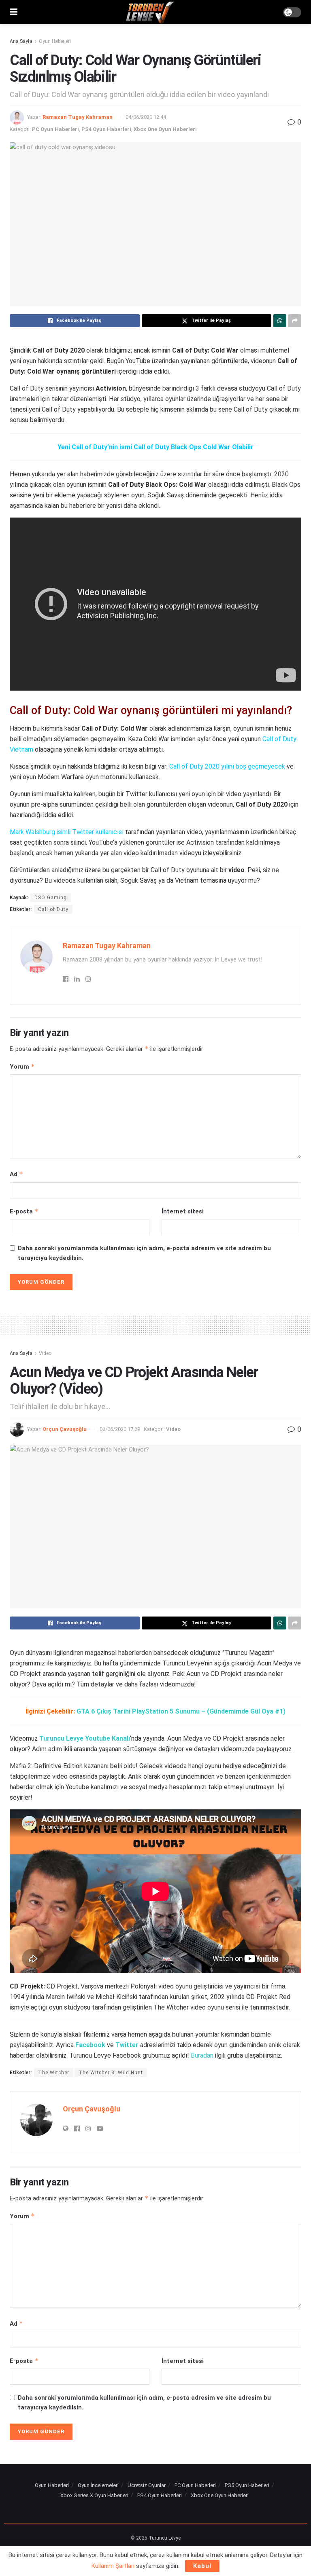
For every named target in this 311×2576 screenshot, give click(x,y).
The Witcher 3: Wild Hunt (111, 2073)
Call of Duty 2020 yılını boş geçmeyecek (227, 766)
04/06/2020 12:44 (146, 117)
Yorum (22, 1066)
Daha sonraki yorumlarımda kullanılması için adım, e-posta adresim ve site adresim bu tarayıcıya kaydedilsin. (144, 1253)
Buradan (202, 2055)
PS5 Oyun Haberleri (247, 2485)
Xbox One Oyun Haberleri (165, 129)
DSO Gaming (51, 898)
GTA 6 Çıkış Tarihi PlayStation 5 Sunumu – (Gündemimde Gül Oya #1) (181, 1711)
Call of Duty (53, 909)
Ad (16, 1174)
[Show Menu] (14, 12)
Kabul (202, 2566)
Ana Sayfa (21, 41)
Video (45, 1353)
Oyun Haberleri (55, 41)
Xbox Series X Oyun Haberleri (94, 2495)
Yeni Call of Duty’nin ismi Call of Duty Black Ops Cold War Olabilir (155, 447)
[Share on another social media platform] (295, 321)
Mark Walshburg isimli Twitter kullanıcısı (67, 832)
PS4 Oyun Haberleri (106, 129)
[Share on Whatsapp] (280, 321)
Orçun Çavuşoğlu (65, 1429)
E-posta (24, 1211)
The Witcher (54, 2073)
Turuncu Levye (165, 2538)
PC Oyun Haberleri (55, 129)
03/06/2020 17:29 (120, 1429)
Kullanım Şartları (113, 2566)
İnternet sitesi (183, 1211)
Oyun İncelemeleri (98, 2485)
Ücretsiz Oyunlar (147, 2485)
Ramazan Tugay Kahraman (78, 117)
